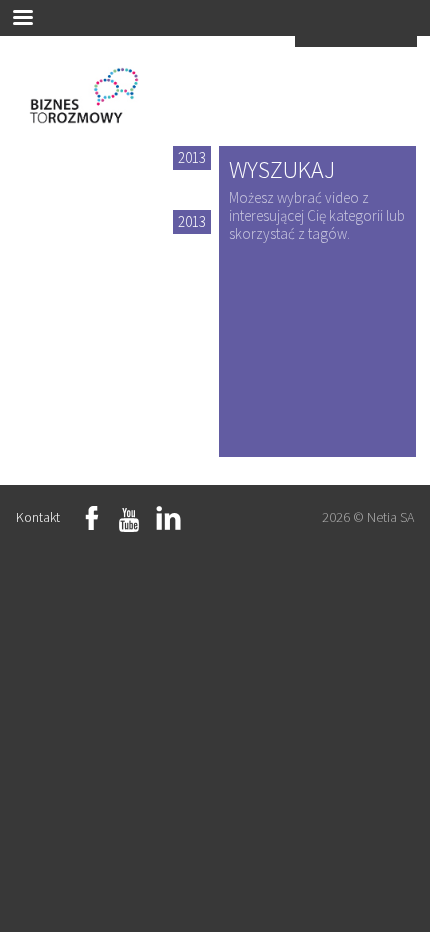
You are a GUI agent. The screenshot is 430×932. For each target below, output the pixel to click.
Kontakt (38, 517)
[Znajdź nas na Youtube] (129, 520)
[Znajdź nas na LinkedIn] (169, 520)
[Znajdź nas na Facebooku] (95, 520)
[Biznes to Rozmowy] (94, 101)
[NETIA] (356, 39)
